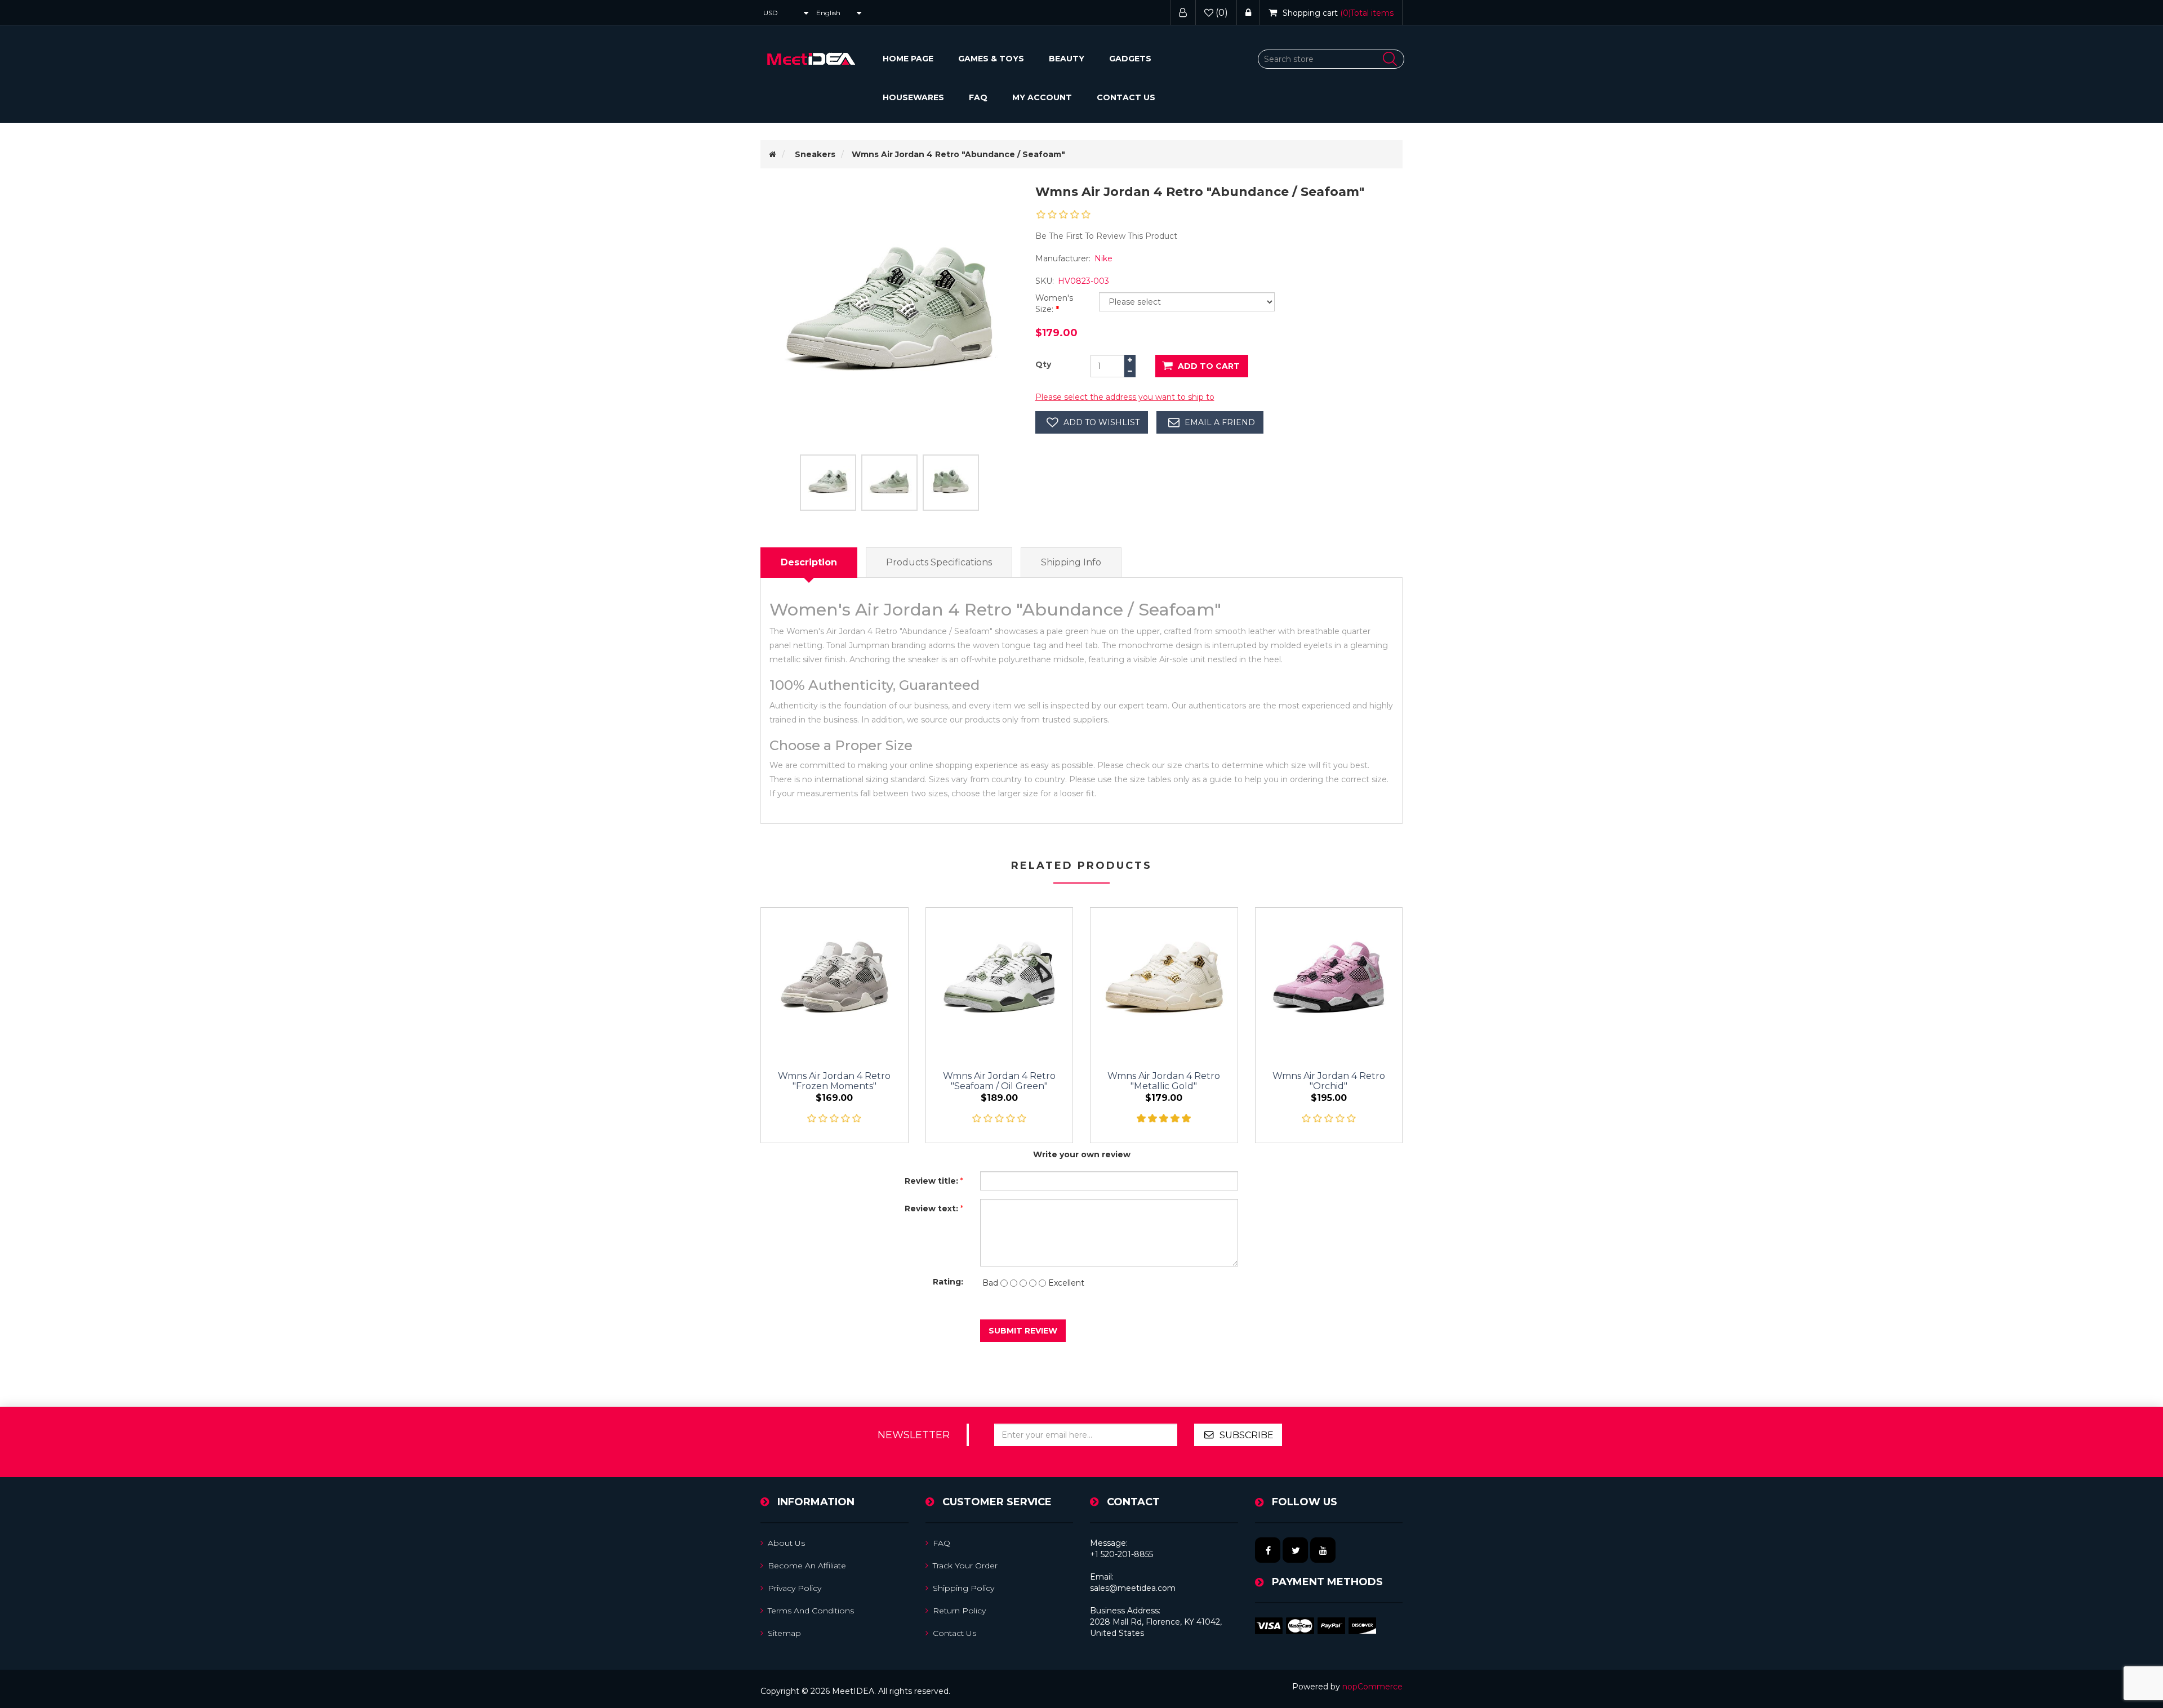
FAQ (978, 97)
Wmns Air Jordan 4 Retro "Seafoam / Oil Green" (999, 1081)
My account (1042, 97)
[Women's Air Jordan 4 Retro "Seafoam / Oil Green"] (1000, 981)
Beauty (1067, 59)
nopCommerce (1372, 1687)
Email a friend (1220, 422)
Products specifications (939, 562)
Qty (1043, 364)
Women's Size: (1054, 304)
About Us (786, 1543)
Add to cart (1209, 366)
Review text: (931, 1208)
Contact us (1126, 97)
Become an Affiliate (807, 1566)
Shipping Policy (963, 1588)
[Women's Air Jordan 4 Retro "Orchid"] (1329, 981)
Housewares (913, 97)
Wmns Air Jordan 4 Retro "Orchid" (1329, 1081)
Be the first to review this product (1106, 236)
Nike (1103, 258)
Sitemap (784, 1633)
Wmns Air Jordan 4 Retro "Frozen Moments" (834, 1081)
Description (809, 562)
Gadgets (1130, 59)
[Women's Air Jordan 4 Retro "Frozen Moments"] (835, 981)
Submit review (1023, 1331)
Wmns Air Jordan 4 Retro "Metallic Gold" (1164, 1081)
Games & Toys (991, 59)
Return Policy (959, 1611)
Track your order (965, 1566)
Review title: (931, 1181)
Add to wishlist (1101, 422)
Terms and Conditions (811, 1611)
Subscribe (1247, 1435)
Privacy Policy (795, 1588)
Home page (908, 59)
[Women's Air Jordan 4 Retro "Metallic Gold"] (1164, 981)
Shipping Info (1071, 562)
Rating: (948, 1282)
